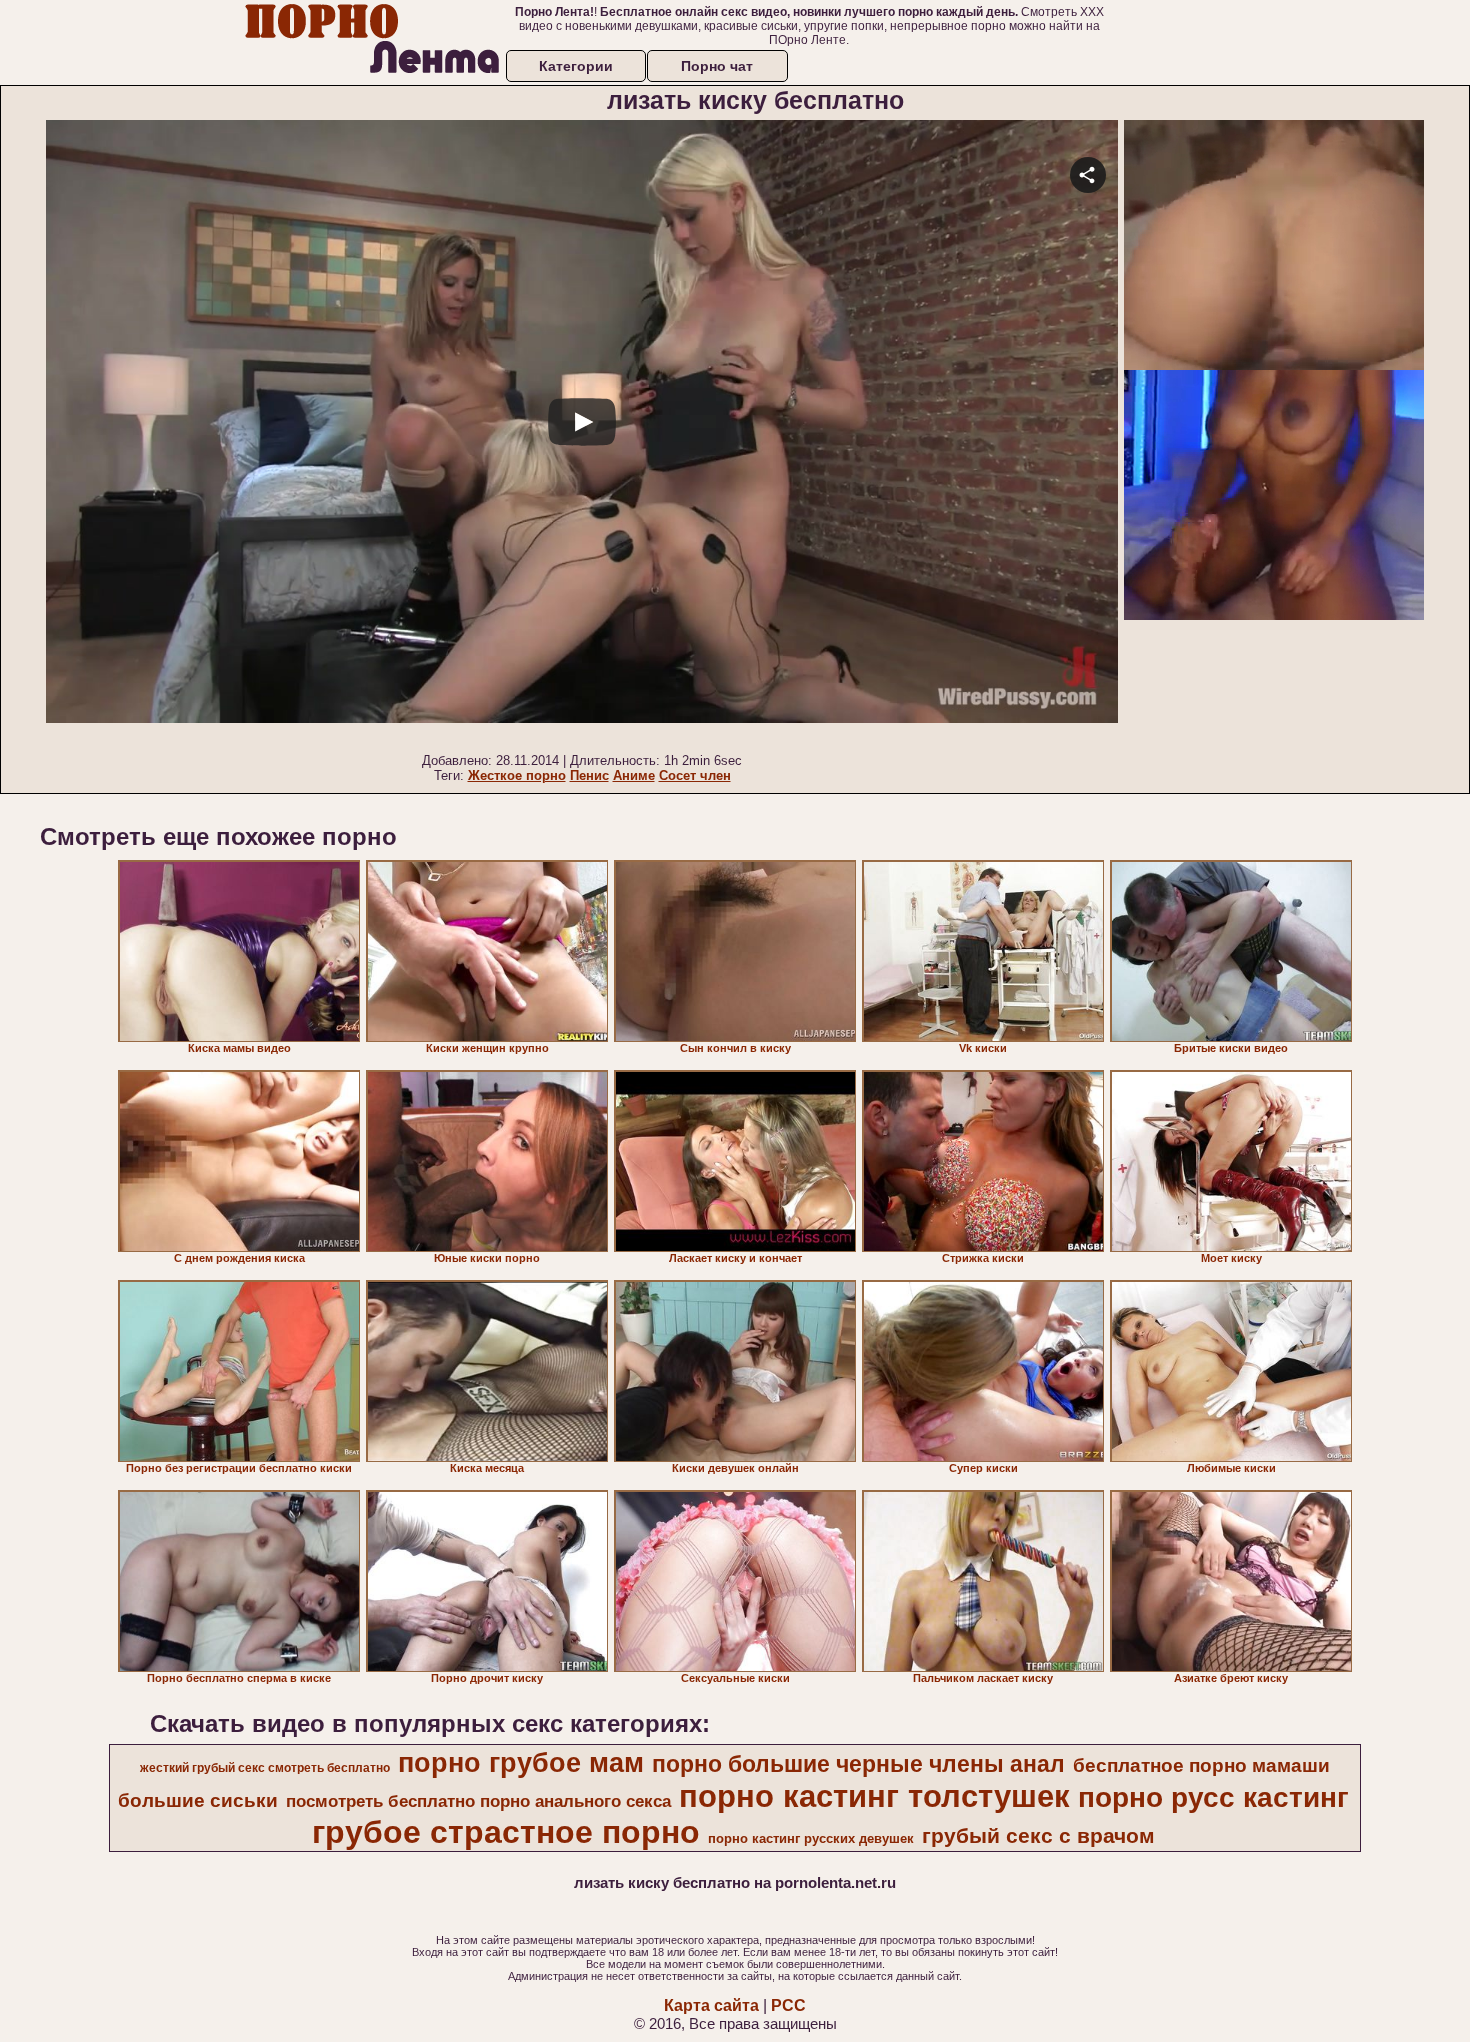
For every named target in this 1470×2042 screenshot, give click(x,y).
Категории (576, 66)
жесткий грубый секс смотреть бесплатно (265, 1768)
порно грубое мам (521, 1763)
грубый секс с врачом (1038, 1836)
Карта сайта (711, 2005)
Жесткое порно (517, 775)
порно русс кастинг (1213, 1797)
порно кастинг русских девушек (811, 1838)
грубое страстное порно (506, 1832)
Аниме (634, 775)
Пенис (589, 775)
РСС (788, 2005)
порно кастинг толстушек (874, 1796)
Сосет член (695, 775)
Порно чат (717, 66)
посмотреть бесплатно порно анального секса (478, 1801)
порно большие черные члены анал (858, 1764)
